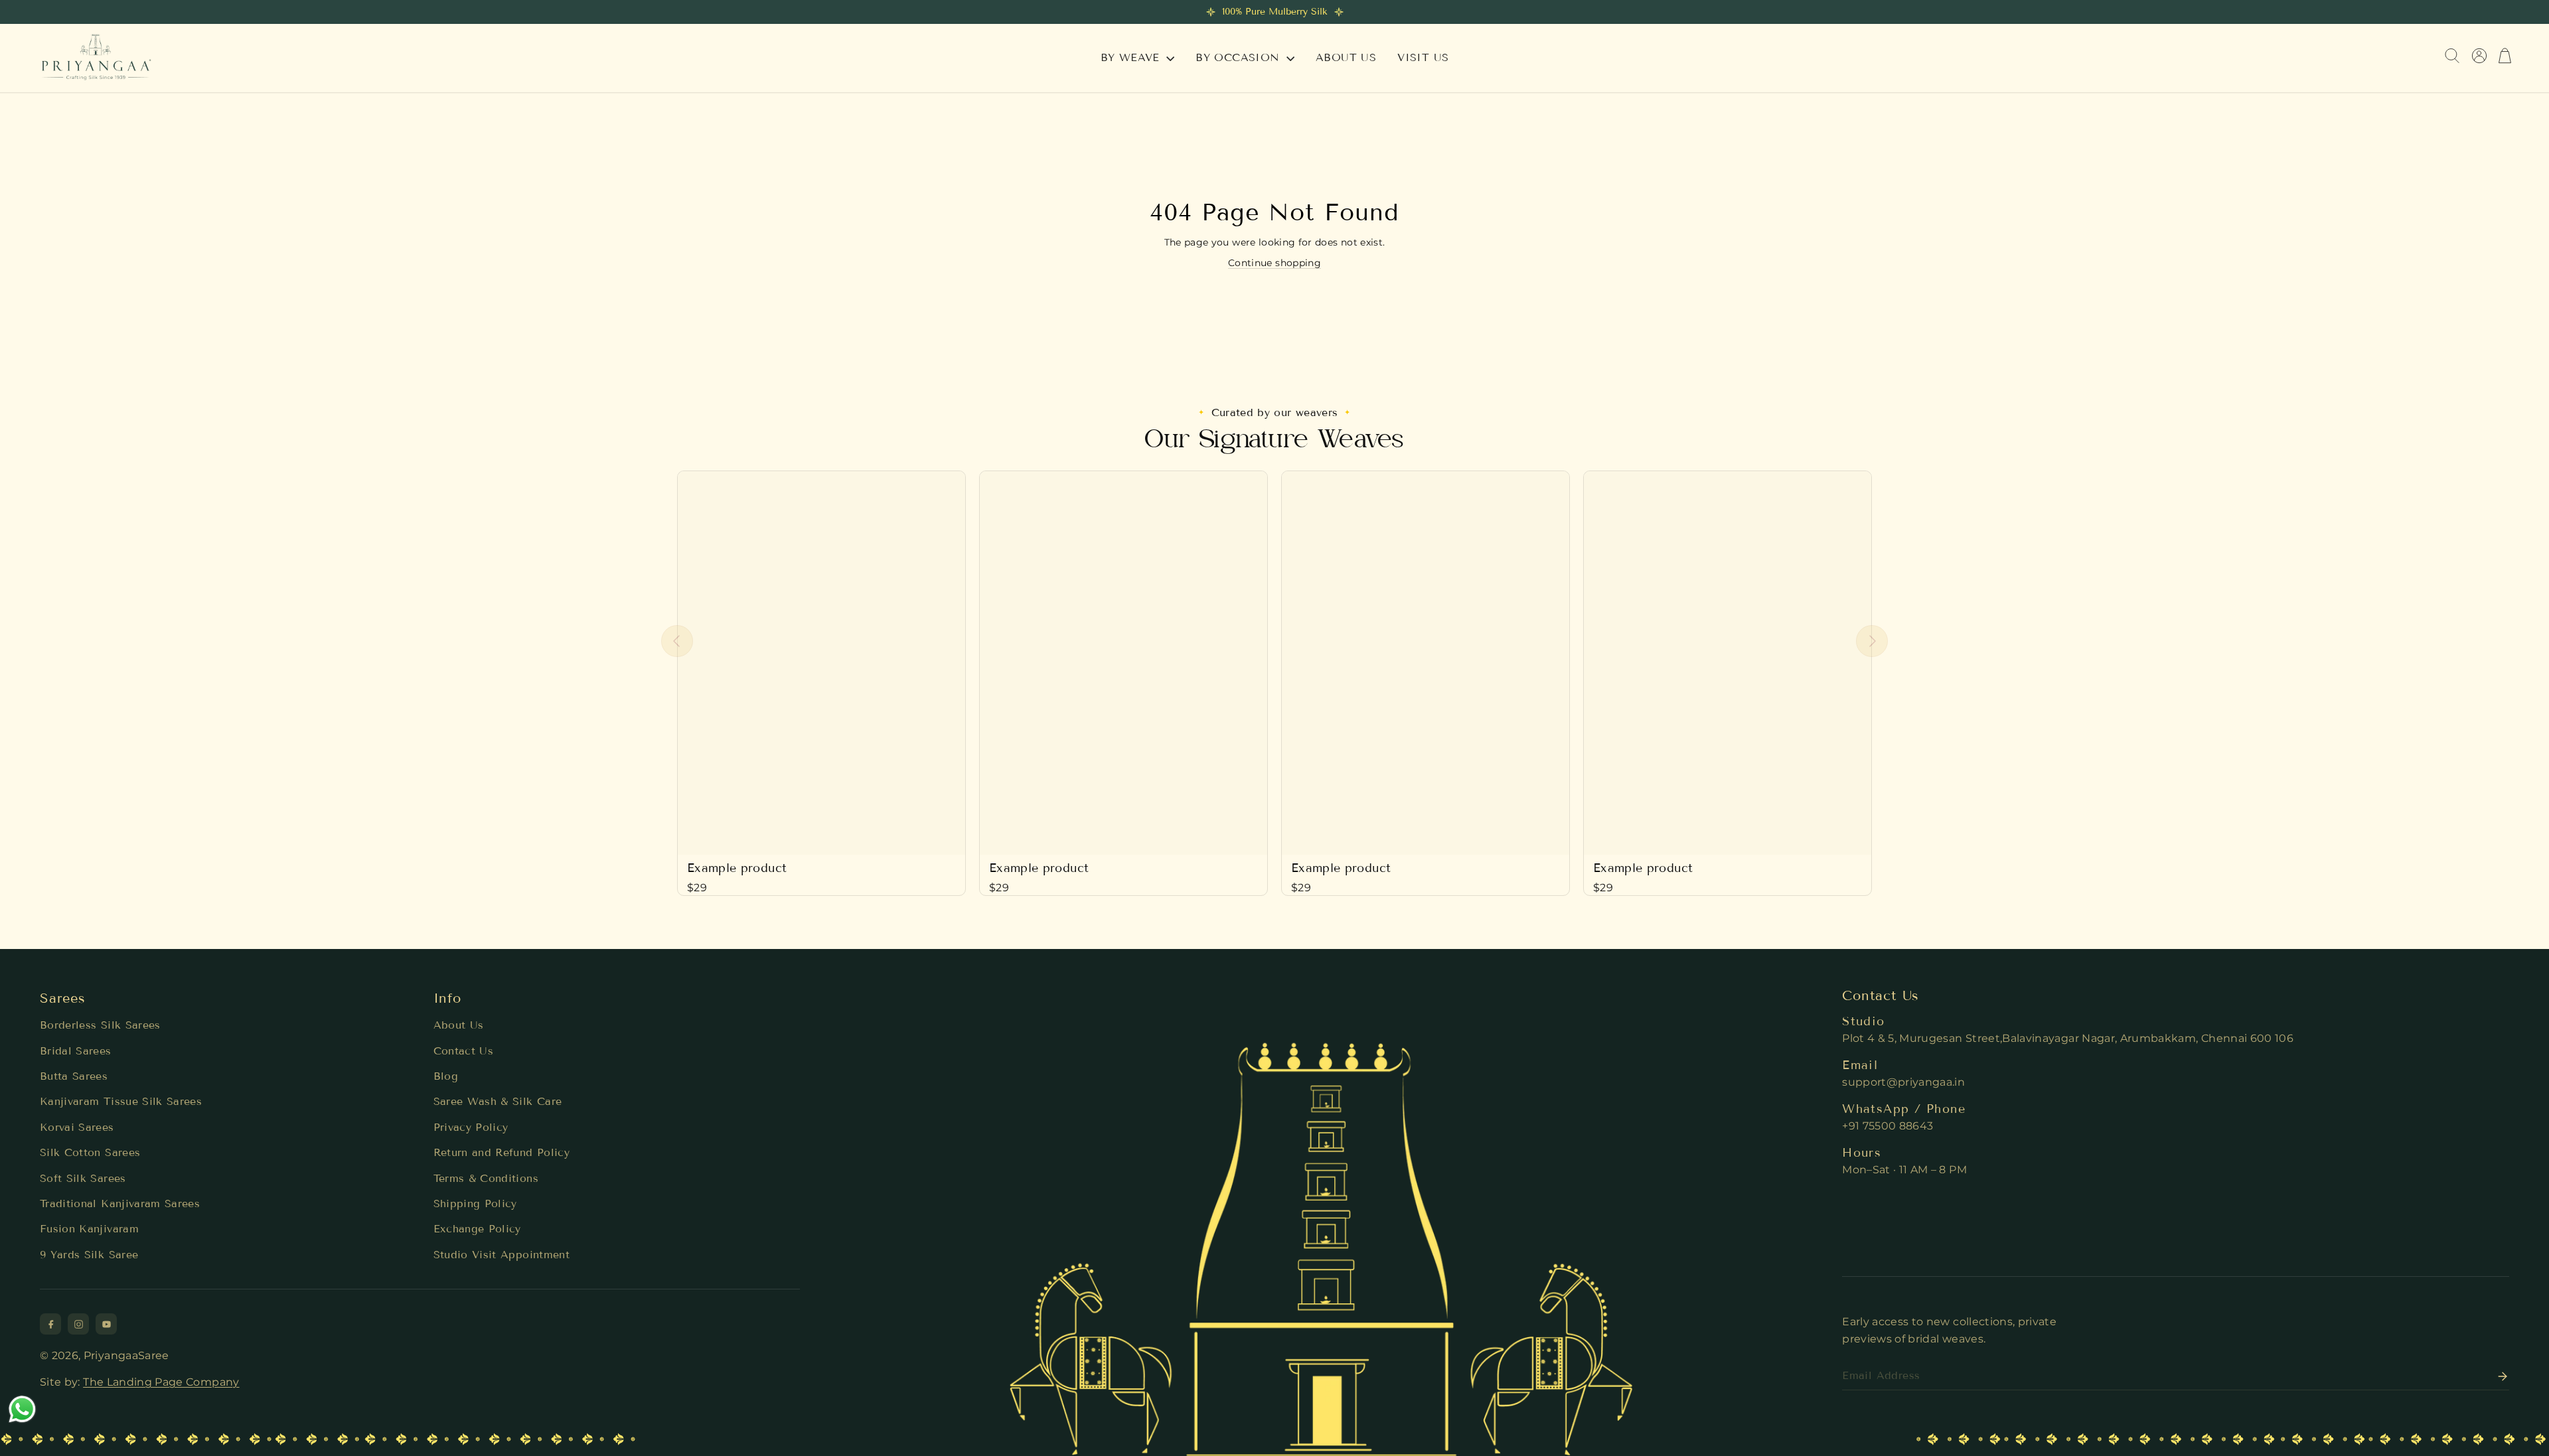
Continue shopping (1274, 263)
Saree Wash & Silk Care (498, 1101)
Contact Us (464, 1051)
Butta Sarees (74, 1076)
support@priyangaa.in (1903, 1082)
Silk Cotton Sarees (90, 1152)
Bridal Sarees (76, 1051)
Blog (446, 1076)
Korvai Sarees (77, 1127)
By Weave (1132, 57)
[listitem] (50, 1324)
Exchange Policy (477, 1229)
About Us (459, 1025)
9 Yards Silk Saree (89, 1255)
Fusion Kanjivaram (89, 1229)
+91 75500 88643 (1888, 1126)
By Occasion (1240, 57)
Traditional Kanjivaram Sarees (120, 1203)
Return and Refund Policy (502, 1152)
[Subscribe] (2499, 1376)
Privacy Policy (471, 1127)
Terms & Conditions (486, 1178)
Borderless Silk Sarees (100, 1025)
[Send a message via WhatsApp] (22, 1409)
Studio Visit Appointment (502, 1255)
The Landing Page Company (161, 1382)
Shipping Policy (475, 1203)
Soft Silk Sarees (83, 1178)
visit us (1423, 57)
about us (1346, 57)
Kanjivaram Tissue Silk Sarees (121, 1101)
